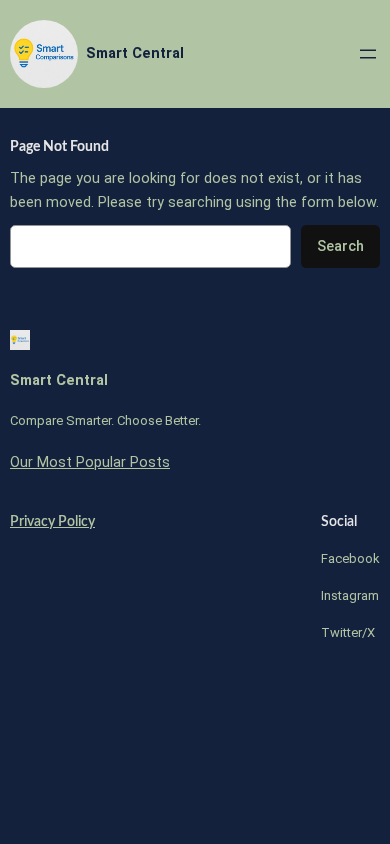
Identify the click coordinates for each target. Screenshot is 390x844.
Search (340, 246)
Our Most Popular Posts (90, 462)
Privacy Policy (52, 521)
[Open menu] (368, 54)
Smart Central (135, 53)
